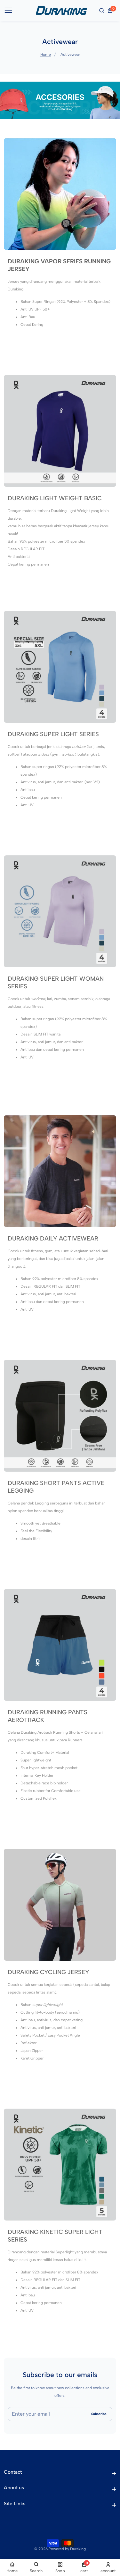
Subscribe (99, 2414)
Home (46, 55)
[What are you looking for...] (102, 11)
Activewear (70, 55)
